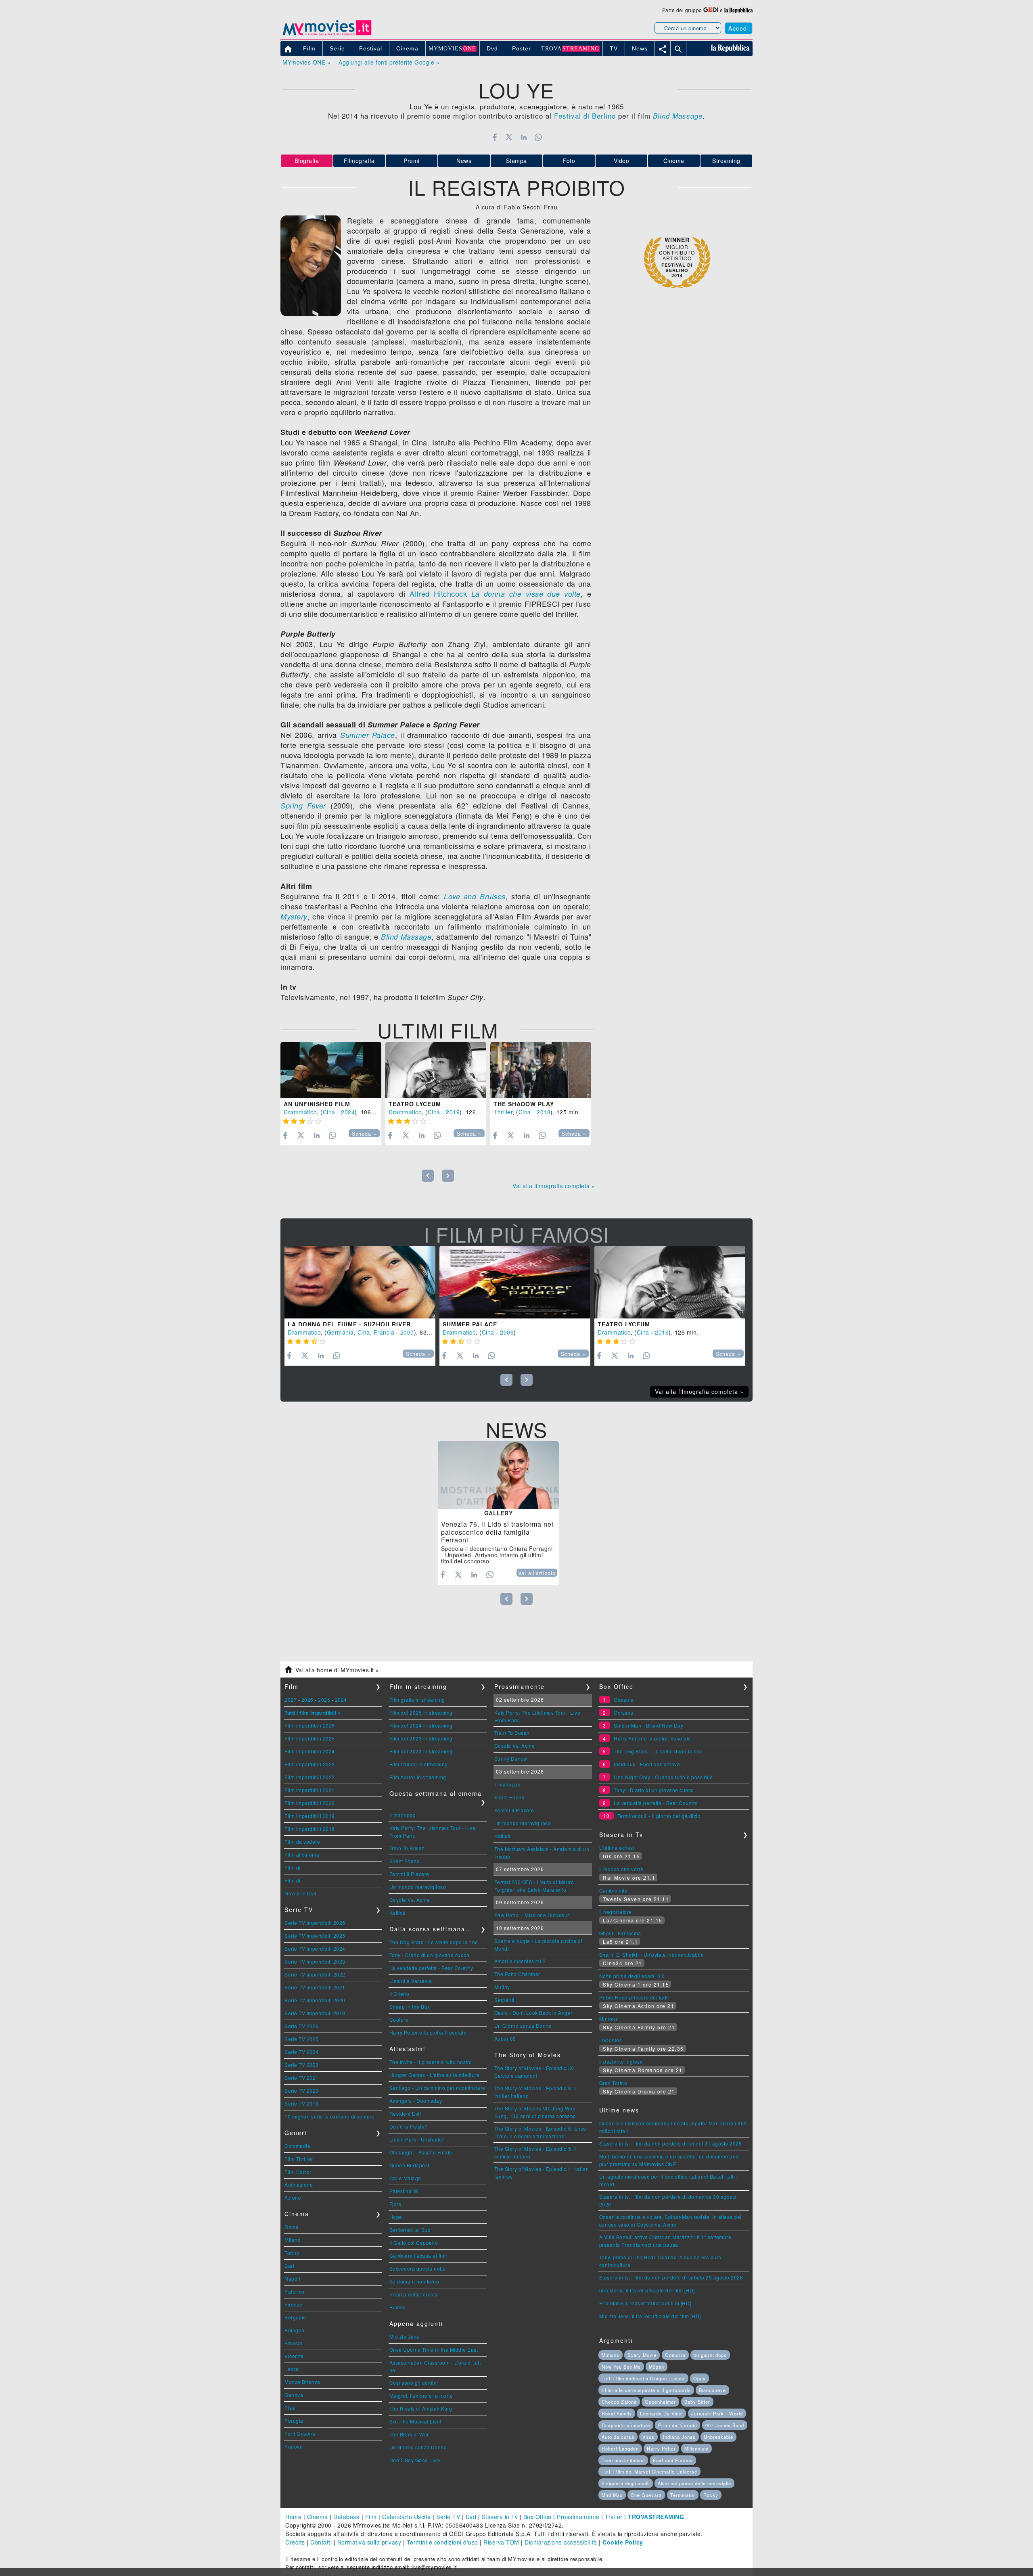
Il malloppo (403, 1815)
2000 (407, 1332)
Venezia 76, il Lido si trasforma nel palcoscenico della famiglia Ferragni (497, 1532)
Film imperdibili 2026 (310, 1725)
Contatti (321, 2542)
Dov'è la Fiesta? (409, 2126)
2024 (348, 1112)
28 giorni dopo (710, 2355)
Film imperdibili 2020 (310, 1803)
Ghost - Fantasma (620, 1933)
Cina (329, 1112)
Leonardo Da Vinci (661, 2413)
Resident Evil (405, 2113)
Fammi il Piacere (409, 1874)
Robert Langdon (620, 2449)
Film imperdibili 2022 (310, 1777)
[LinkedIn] (524, 137)
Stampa (516, 161)
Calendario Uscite (407, 2517)
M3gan (657, 2367)
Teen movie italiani (623, 2460)
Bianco (398, 2307)
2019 (453, 1112)
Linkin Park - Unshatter (417, 2139)
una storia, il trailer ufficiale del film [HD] (647, 2290)
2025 (324, 1700)
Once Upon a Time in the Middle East (434, 2349)
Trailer (614, 2517)
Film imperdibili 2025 (310, 1738)
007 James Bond (725, 2425)
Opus (699, 2378)
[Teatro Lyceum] (436, 1070)
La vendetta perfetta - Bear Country (431, 1968)
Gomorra (675, 2355)
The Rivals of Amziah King (421, 2408)
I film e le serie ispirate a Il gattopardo (646, 2390)
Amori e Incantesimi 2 (520, 1961)
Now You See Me (621, 2367)
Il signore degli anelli (626, 2483)
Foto (569, 161)
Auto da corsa (618, 2437)
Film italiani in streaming (419, 1764)
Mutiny (502, 1987)
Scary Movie (642, 2355)
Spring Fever (303, 805)
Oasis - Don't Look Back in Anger (533, 2013)
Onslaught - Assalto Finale (421, 2152)
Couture (399, 2019)
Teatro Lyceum (415, 1104)
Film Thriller (299, 2159)
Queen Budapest (409, 2165)
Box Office (537, 2517)
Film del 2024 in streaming (421, 1725)
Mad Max (612, 2495)
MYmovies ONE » (306, 62)
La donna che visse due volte (526, 594)
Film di (293, 1867)
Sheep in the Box (410, 2007)
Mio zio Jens (404, 2337)
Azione (293, 2197)
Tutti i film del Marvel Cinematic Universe (649, 2472)
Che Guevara (646, 2495)
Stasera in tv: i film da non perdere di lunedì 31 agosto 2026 (671, 2143)
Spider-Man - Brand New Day (648, 1725)
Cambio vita (614, 1890)
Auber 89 (505, 2038)
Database (346, 2517)
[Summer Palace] (515, 1282)
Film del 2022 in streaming (421, 1751)
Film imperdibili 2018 (310, 1829)
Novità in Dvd (301, 1893)
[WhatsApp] (538, 137)
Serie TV (448, 2517)
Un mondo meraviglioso (418, 1887)
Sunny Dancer (511, 1758)
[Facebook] (495, 137)
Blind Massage (406, 937)
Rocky (711, 2495)
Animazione (299, 2184)
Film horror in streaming (418, 1777)
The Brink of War (409, 2434)
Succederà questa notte (418, 2268)
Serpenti (504, 2000)
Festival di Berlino (585, 116)
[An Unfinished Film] (331, 1070)
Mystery (294, 916)
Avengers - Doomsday (416, 2101)
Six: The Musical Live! (415, 2421)
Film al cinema (302, 1854)
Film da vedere (302, 1842)
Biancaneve (712, 2390)
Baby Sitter (697, 2402)
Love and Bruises (475, 896)
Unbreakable (718, 2437)
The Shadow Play (524, 1104)
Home (293, 2517)
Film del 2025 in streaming (421, 1712)
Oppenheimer (660, 2402)
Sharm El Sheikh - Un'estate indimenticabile (652, 1954)
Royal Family (617, 2413)
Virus (648, 2437)
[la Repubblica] (738, 10)
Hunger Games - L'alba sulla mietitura (435, 2075)
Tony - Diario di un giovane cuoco (430, 1955)
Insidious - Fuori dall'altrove (647, 1764)
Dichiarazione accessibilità (561, 2542)
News (464, 161)
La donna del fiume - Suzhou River (349, 1324)
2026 (307, 1700)
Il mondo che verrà (621, 1869)
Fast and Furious (673, 2460)
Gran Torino (613, 2083)
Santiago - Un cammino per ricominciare (437, 2088)
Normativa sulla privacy (369, 2542)
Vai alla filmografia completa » (554, 1186)
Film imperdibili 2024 (310, 1751)
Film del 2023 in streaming (421, 1738)
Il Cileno (399, 1994)
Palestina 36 (404, 2191)
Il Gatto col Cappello (414, 2243)
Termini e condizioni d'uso (442, 2542)
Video (622, 161)
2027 (291, 1700)
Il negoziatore (616, 1912)
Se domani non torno (414, 2281)
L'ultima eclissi (617, 1848)
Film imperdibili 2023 (310, 1764)
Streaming (726, 161)
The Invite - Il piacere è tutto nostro (431, 2062)
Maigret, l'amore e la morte (421, 2395)
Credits (295, 2542)
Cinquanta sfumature (626, 2425)
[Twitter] (509, 137)
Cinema (674, 161)
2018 (544, 1112)
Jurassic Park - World (717, 2413)
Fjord (396, 2204)
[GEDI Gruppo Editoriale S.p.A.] (711, 10)
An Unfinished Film (317, 1104)
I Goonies (611, 2040)
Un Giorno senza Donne (418, 2447)
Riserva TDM (501, 2542)
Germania (340, 1332)
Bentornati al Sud (410, 2230)
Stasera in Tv (500, 2517)
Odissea (624, 1712)
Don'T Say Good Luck (415, 2460)
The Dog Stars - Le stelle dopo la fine (434, 1942)
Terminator (683, 2495)
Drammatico (300, 1112)
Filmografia (359, 161)
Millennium (696, 2449)
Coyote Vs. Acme (410, 1900)
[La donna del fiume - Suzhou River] (360, 1282)
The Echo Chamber (517, 1974)
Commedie (297, 2146)
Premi (412, 161)
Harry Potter (661, 2449)
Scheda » (364, 1134)
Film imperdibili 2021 (310, 1790)
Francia (384, 1332)
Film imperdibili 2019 (310, 1816)
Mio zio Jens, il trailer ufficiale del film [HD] (650, 2316)
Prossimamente (578, 2517)
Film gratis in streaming (417, 1700)
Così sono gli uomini (414, 2383)
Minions (609, 2019)
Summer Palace (368, 735)
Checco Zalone (619, 2402)
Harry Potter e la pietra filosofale (428, 2032)
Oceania (624, 1700)
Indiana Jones (679, 2437)
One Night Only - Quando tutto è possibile (663, 1777)
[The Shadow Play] (541, 1070)
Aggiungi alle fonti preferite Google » (389, 62)
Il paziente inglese (621, 2061)
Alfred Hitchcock (438, 593)
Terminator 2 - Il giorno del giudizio (659, 1816)
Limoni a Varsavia (411, 1981)
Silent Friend (405, 1861)
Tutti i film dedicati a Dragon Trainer (643, 2378)
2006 (507, 1332)
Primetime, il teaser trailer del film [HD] (645, 2303)
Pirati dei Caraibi (678, 2425)
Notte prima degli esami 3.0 (632, 1976)
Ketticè (398, 1913)
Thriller (503, 1112)
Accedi (739, 28)
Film (371, 2517)
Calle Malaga (405, 2178)
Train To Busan (407, 1848)
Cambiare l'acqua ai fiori (419, 2255)
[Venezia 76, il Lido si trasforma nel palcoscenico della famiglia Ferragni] (498, 1475)
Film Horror (298, 2172)
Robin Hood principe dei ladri (635, 1997)
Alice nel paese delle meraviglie (694, 2483)
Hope (396, 2217)
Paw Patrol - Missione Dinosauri (533, 1915)
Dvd (471, 2517)
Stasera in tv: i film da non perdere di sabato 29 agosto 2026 (671, 2277)
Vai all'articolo (537, 1573)
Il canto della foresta (414, 2294)
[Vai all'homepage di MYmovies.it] (327, 35)
